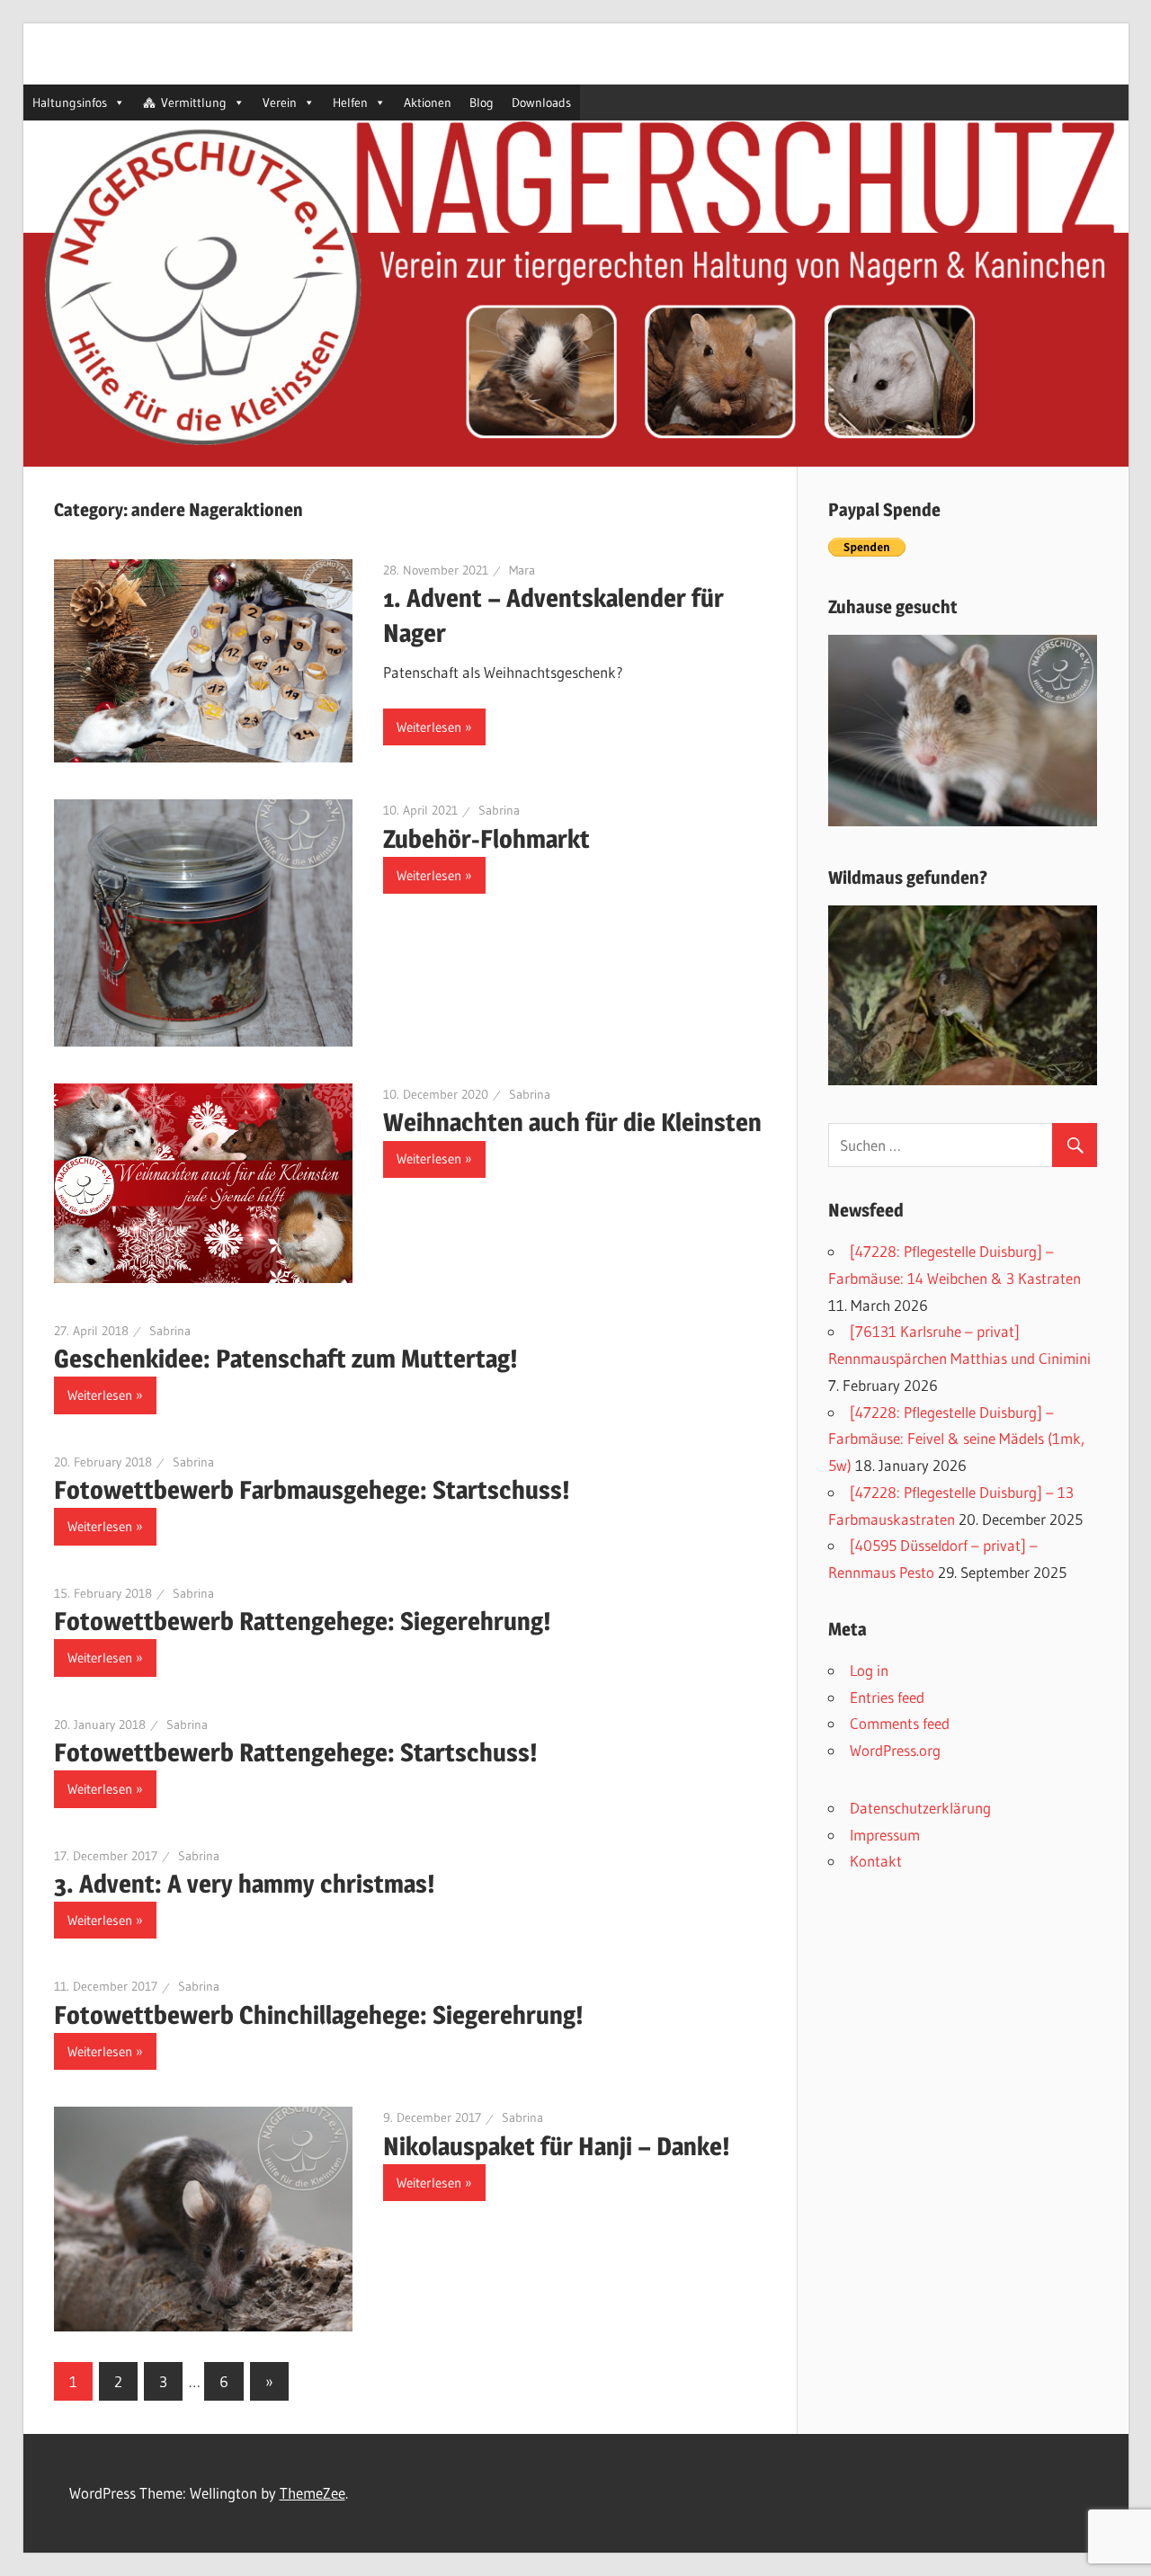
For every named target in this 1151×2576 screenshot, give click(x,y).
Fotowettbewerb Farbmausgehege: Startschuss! (312, 1490)
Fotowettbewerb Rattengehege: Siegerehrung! (303, 1621)
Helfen (350, 103)
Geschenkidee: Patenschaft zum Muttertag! (286, 1359)
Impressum (885, 1835)
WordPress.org (895, 1750)
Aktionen (428, 103)
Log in (869, 1670)
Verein (280, 103)
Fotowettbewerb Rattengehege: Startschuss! (296, 1752)
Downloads (541, 103)
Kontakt (876, 1861)
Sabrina (499, 810)
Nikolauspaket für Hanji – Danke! (557, 2146)
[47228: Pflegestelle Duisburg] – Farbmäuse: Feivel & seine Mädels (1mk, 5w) (956, 1439)
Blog (482, 103)
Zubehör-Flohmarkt (486, 839)
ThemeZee (312, 2493)
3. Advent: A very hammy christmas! (245, 1884)
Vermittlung (194, 103)
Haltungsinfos (70, 103)
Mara (522, 570)
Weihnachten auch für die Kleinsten (572, 1122)
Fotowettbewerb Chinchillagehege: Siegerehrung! (319, 2015)
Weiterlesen (429, 727)
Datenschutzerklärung (920, 1808)
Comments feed (900, 1723)
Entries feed (887, 1697)
